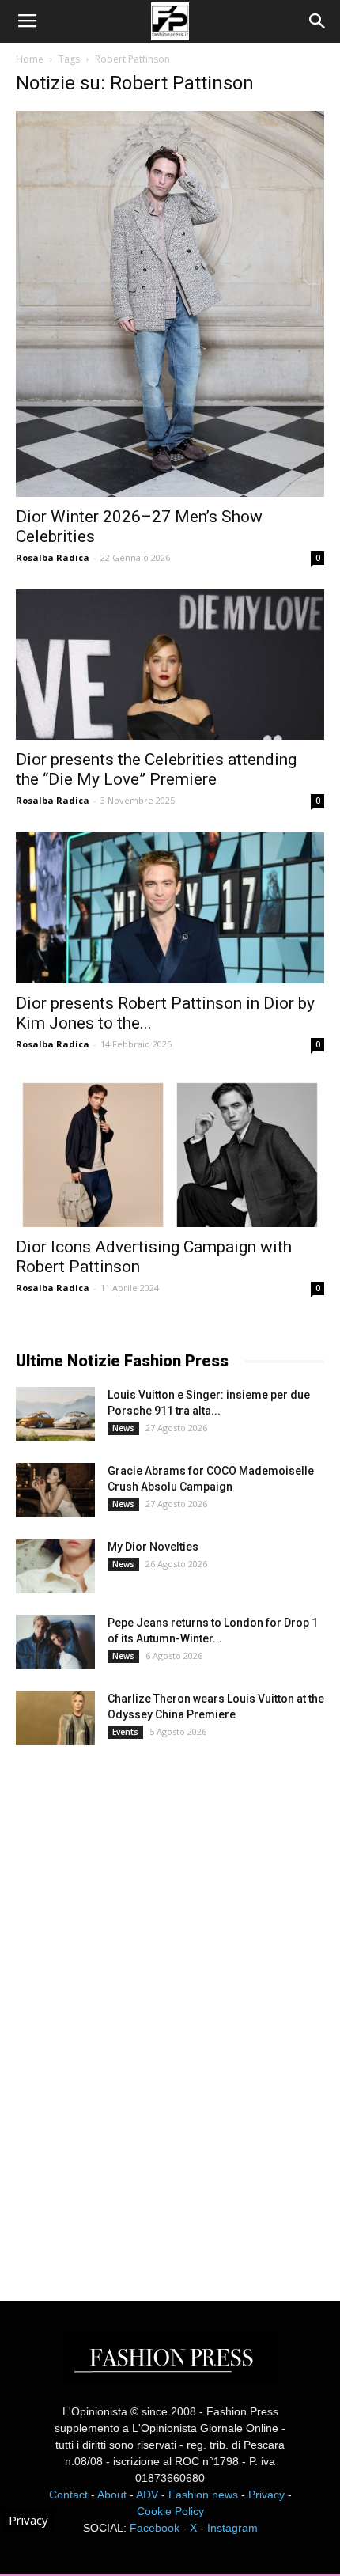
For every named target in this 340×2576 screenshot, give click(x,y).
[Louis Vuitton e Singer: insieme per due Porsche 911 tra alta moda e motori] (55, 1414)
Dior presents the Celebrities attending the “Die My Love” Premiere (156, 769)
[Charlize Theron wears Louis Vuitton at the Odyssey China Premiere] (55, 1718)
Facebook (155, 2528)
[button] (318, 21)
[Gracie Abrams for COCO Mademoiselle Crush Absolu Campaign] (55, 1490)
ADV (147, 2495)
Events (125, 1732)
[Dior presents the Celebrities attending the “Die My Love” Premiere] (170, 665)
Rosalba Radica (53, 557)
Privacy (266, 2495)
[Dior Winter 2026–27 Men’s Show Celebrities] (170, 304)
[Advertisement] (134, 2009)
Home (30, 59)
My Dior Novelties (153, 1547)
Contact (68, 2495)
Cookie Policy (170, 2511)
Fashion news (203, 2495)
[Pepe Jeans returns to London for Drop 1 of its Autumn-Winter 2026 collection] (55, 1642)
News (123, 1428)
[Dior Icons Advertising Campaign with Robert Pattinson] (170, 1152)
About (112, 2495)
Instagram (232, 2528)
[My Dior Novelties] (55, 1566)
